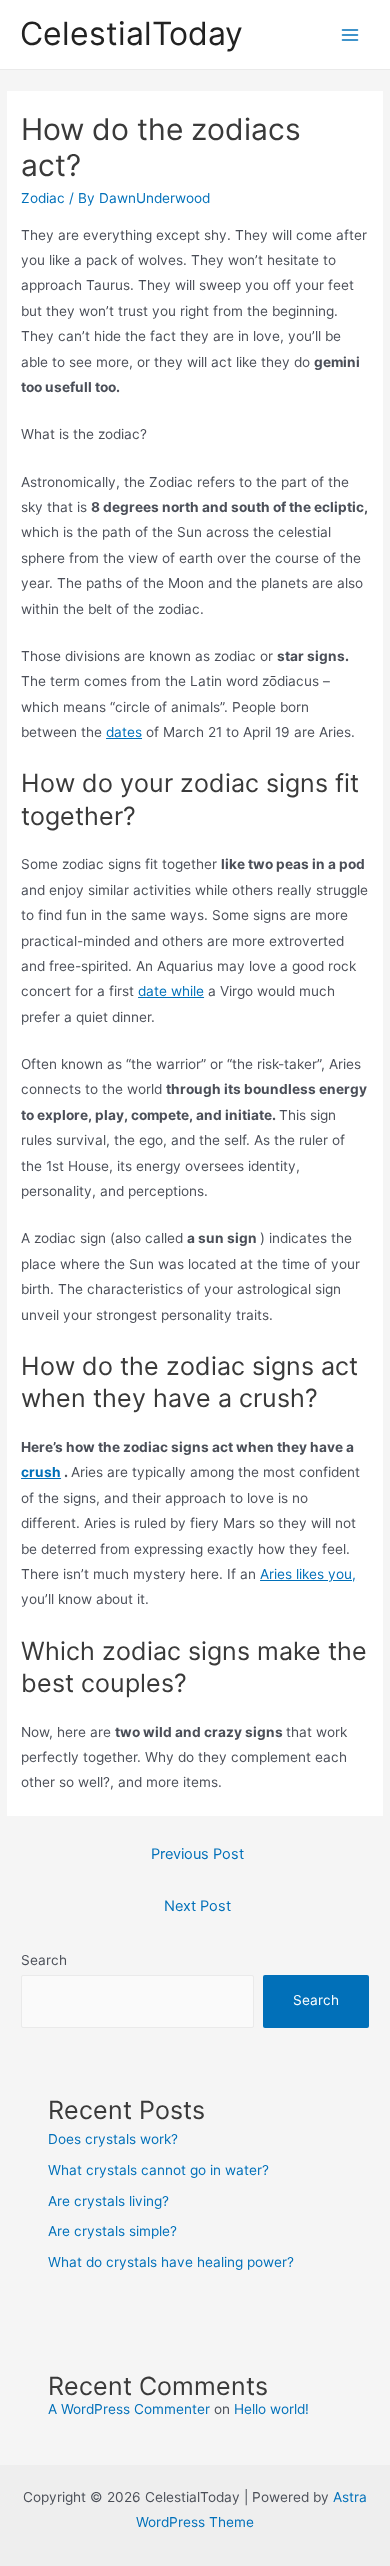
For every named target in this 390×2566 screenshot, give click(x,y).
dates (124, 732)
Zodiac (43, 198)
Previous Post (197, 1854)
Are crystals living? (108, 2201)
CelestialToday (131, 33)
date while (171, 991)
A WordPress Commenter (129, 2409)
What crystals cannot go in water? (158, 2170)
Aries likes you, (308, 1574)
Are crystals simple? (112, 2231)
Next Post (197, 1906)
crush (41, 1472)
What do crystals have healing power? (171, 2262)
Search (44, 1960)
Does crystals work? (113, 2139)
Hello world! (271, 2409)
